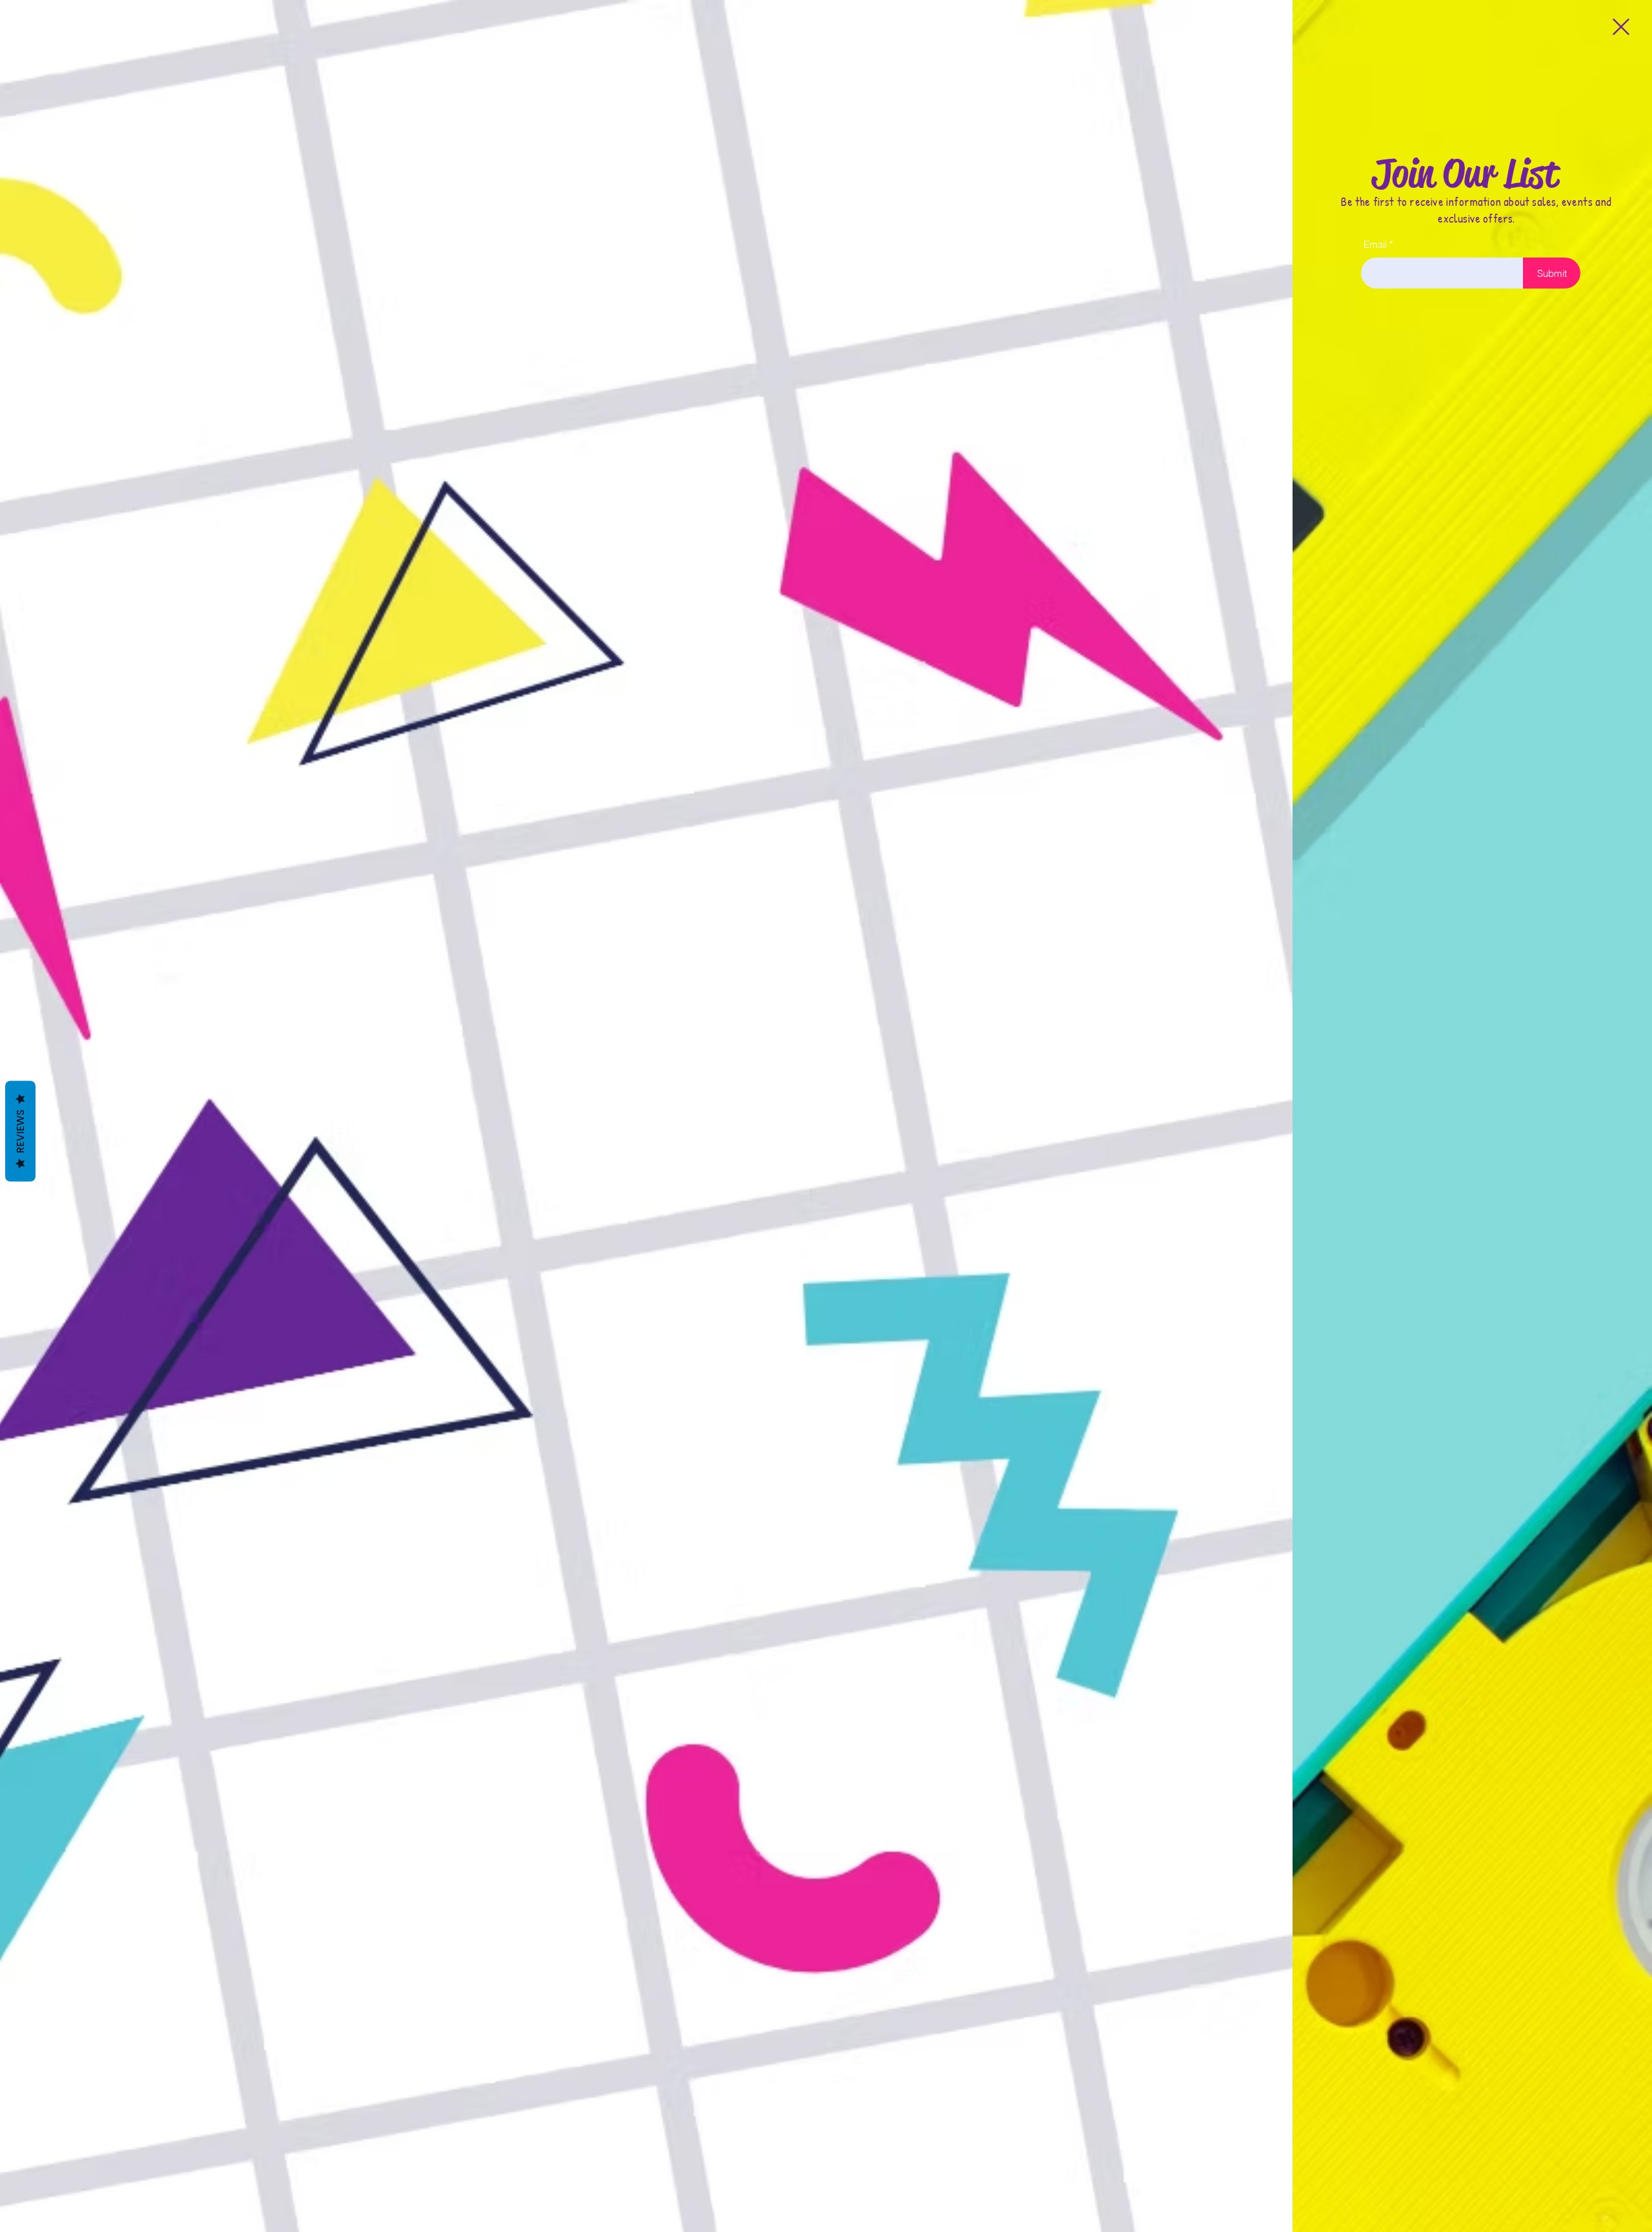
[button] (1621, 27)
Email (1375, 244)
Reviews (20, 1131)
